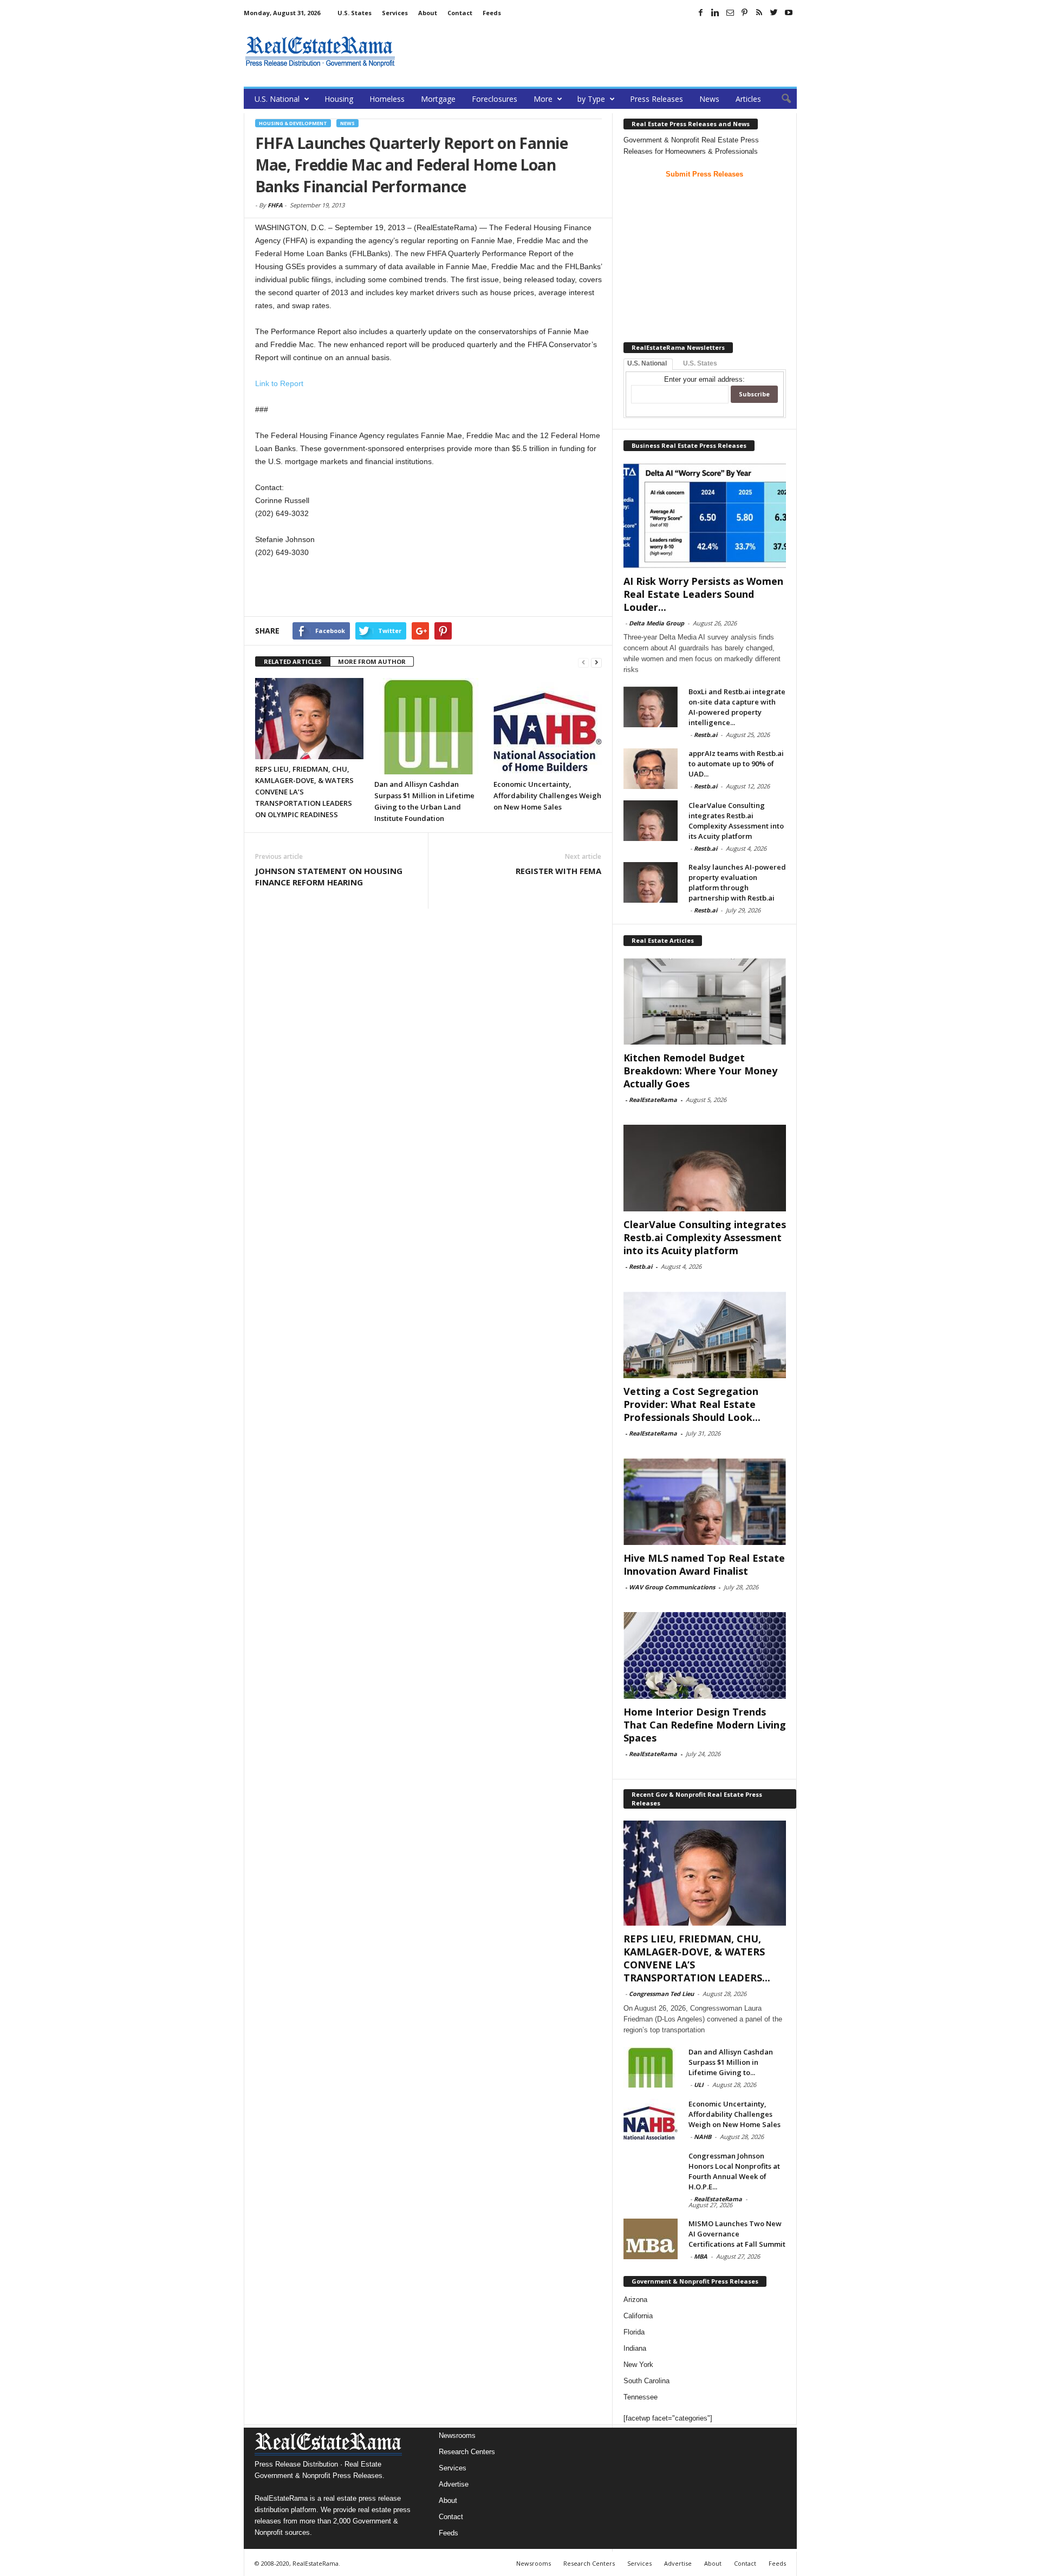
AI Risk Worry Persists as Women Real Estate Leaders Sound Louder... (703, 594)
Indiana (635, 2348)
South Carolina (646, 2381)
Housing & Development (293, 123)
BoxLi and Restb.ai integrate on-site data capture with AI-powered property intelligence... (737, 707)
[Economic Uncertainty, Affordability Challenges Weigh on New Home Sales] (548, 726)
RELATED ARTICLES (293, 661)
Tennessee (641, 2397)
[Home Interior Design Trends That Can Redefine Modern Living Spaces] (705, 1655)
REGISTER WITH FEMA (558, 871)
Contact (460, 13)
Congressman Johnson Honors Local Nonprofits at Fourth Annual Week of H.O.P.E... (734, 2171)
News (709, 99)
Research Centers (467, 2452)
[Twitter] (774, 12)
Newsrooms (457, 2435)
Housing (339, 99)
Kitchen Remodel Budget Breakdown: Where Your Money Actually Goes (700, 1071)
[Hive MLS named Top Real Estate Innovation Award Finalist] (705, 1502)
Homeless (387, 99)
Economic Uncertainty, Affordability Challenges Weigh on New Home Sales (547, 795)
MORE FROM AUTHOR (372, 661)
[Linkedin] (716, 12)
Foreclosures (495, 99)
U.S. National (277, 99)
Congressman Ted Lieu (661, 1994)
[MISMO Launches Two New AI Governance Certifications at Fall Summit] (651, 2239)
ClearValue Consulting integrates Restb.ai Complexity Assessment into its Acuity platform (736, 821)
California (638, 2316)
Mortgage (438, 99)
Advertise (454, 2484)
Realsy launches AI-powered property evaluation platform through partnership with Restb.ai (737, 882)
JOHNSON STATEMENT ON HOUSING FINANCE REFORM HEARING (329, 876)
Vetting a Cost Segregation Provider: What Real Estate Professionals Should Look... (692, 1404)
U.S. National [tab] (647, 363)
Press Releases (656, 99)
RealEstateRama (653, 1100)
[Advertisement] (600, 51)
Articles (748, 99)
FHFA (275, 205)
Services (395, 13)
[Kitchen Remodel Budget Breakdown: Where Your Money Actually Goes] (705, 1001)
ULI (699, 2085)
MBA (701, 2256)
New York (638, 2365)
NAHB (703, 2137)
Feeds (492, 13)
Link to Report (279, 383)
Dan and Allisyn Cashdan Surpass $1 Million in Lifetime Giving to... (731, 2062)
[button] (781, 99)
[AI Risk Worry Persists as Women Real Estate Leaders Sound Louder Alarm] (705, 516)
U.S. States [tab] (700, 363)
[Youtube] (789, 12)
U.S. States (355, 13)
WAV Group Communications (672, 1587)
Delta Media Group (656, 623)
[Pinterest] (745, 12)
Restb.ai (706, 735)
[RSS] (759, 12)
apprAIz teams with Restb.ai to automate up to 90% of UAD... (736, 764)
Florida (634, 2332)
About (428, 13)
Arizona (635, 2300)
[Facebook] (701, 12)
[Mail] (730, 12)
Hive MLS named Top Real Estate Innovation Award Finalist (704, 1564)
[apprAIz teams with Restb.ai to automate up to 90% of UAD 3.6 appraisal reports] (651, 769)
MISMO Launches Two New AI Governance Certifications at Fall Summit (737, 2234)
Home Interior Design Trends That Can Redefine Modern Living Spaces (705, 1725)
